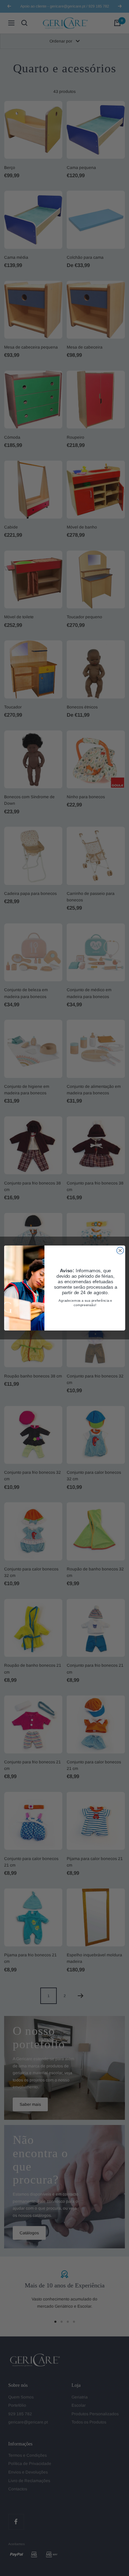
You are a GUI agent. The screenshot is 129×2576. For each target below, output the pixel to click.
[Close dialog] (120, 1251)
